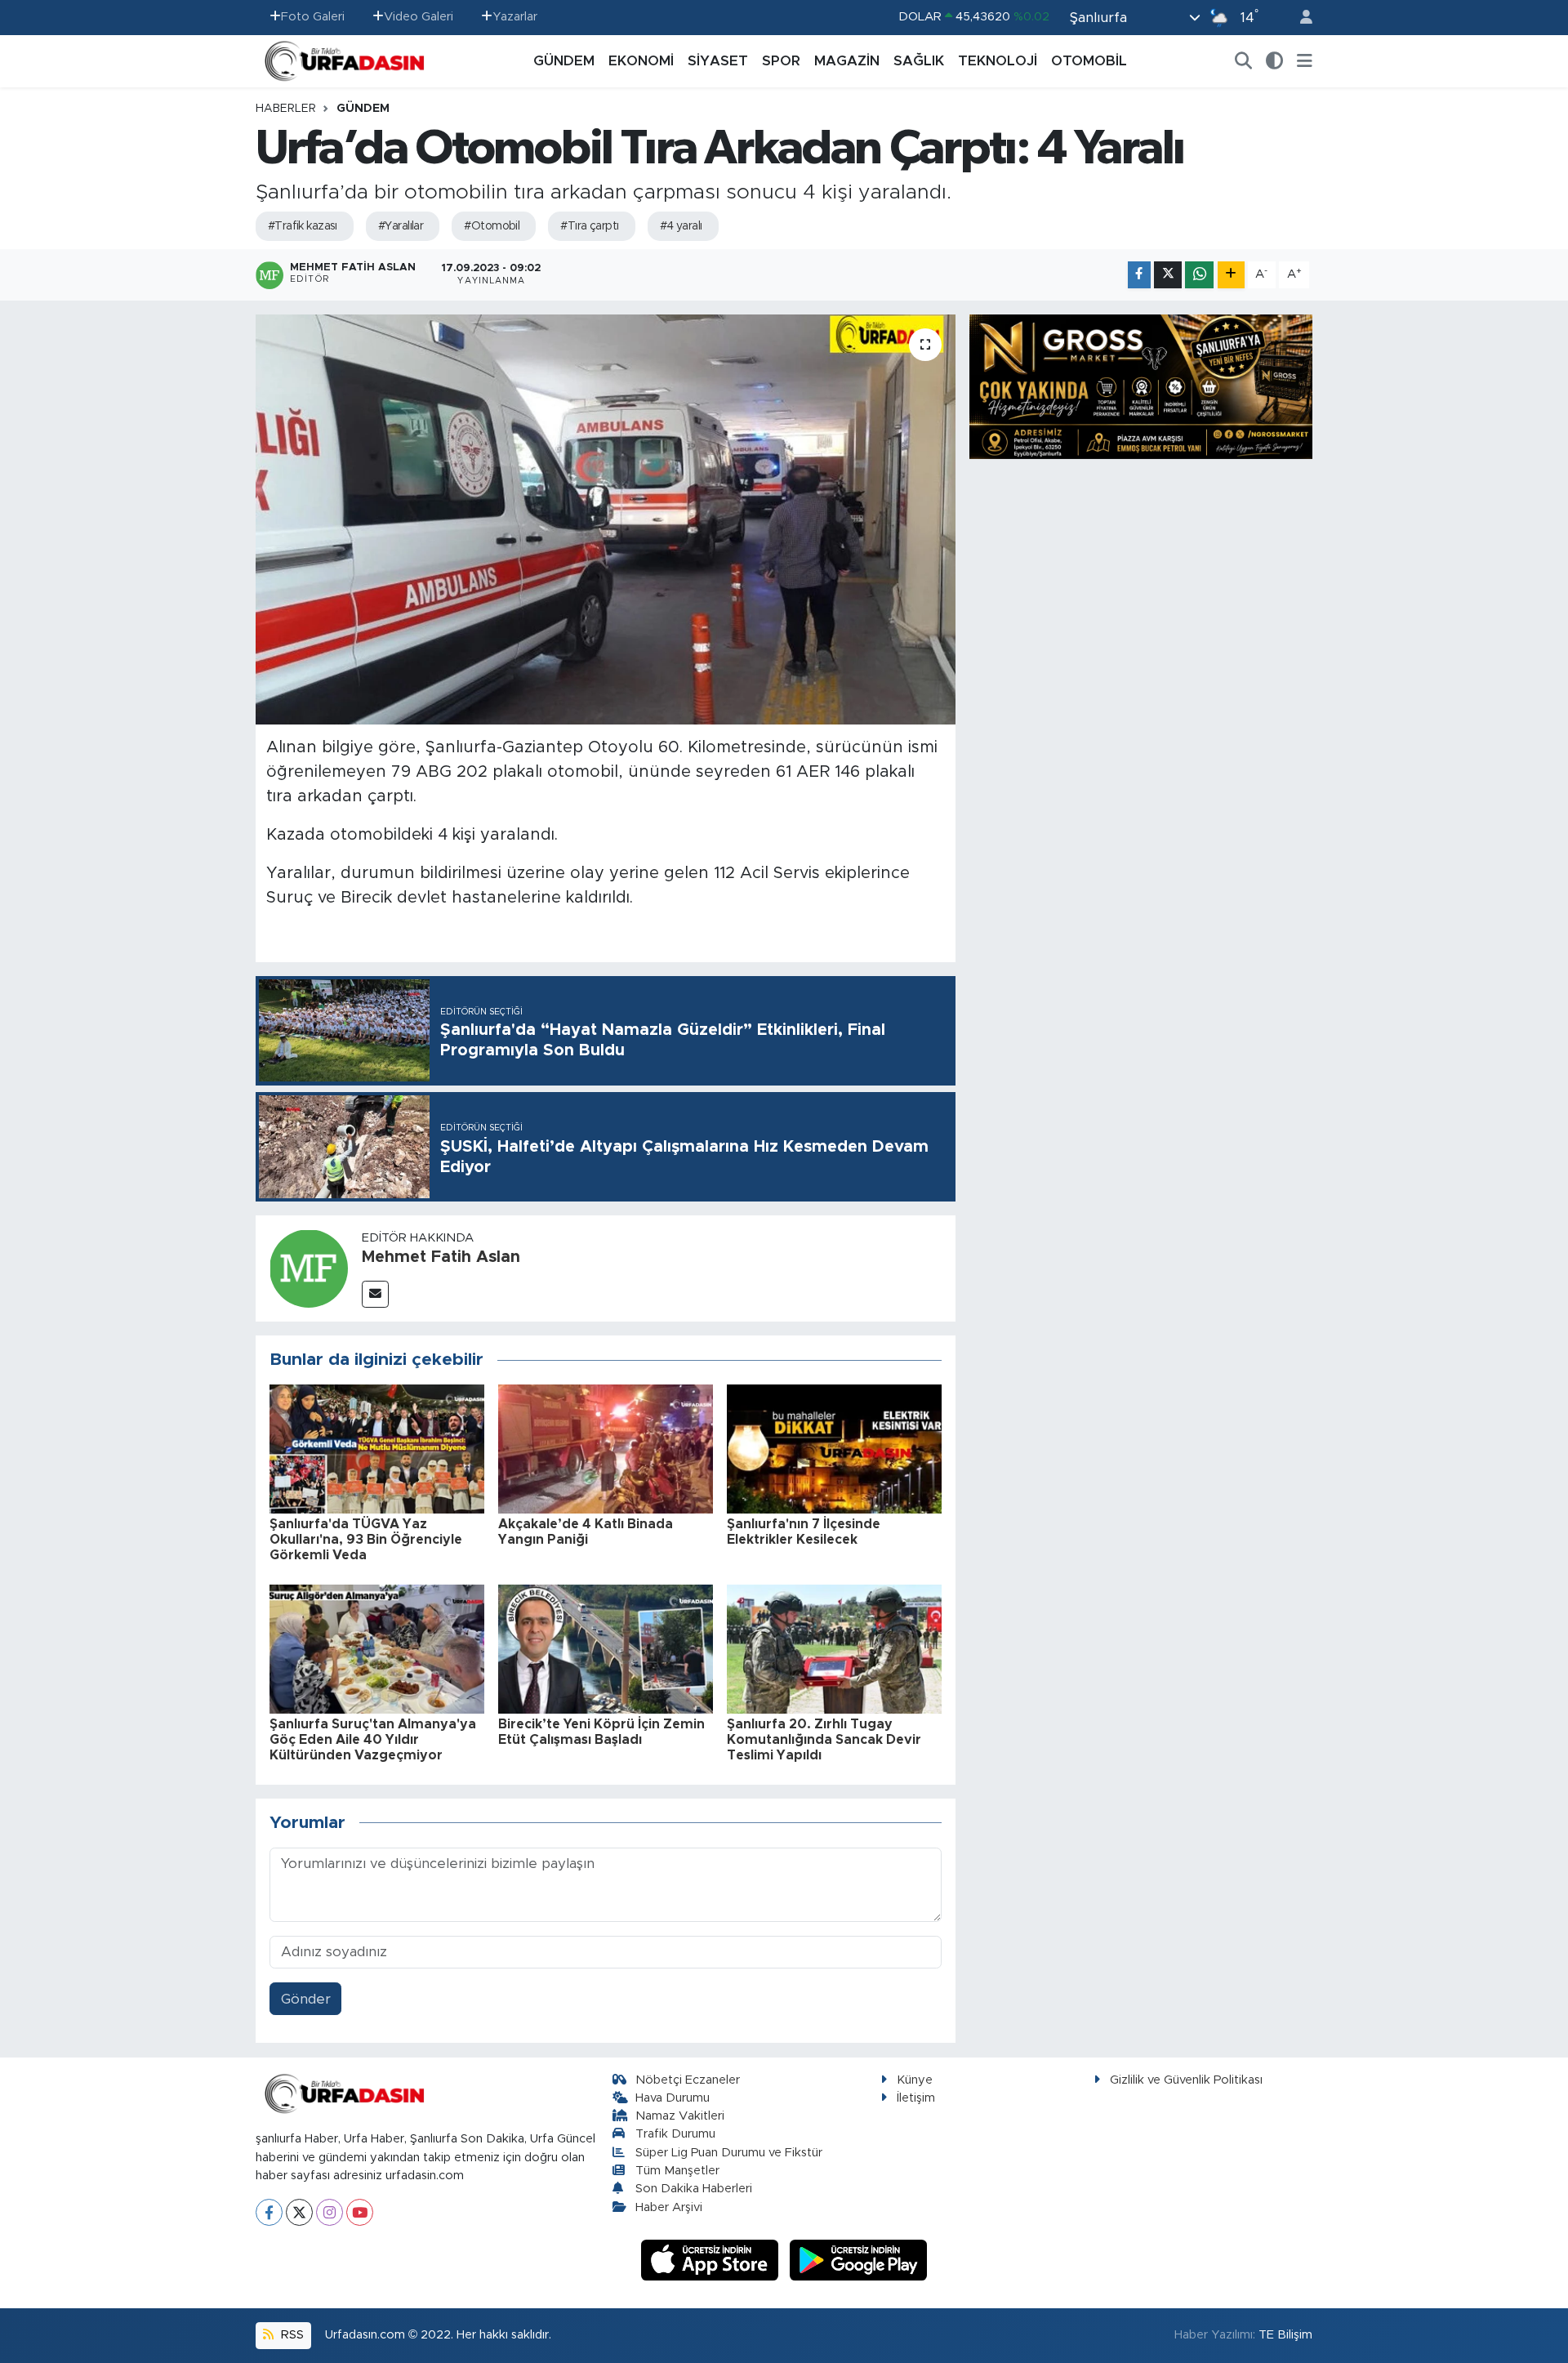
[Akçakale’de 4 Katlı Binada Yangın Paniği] (606, 1448)
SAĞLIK (919, 61)
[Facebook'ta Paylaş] (1139, 275)
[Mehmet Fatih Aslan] (309, 1267)
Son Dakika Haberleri (694, 2189)
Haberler (286, 109)
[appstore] (712, 2260)
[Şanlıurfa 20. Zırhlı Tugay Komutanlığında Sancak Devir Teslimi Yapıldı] (834, 1648)
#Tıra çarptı (589, 226)
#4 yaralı (681, 226)
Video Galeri (419, 17)
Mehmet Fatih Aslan (441, 1257)
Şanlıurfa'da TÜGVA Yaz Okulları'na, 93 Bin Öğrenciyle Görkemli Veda (366, 1540)
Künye (915, 2080)
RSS (291, 2335)
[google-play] (859, 2260)
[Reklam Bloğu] (1141, 386)
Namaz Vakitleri (680, 2116)
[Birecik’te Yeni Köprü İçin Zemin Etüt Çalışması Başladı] (606, 1648)
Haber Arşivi (669, 2207)
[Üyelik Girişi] (1299, 18)
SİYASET (718, 61)
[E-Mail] (375, 1294)
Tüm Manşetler (677, 2171)
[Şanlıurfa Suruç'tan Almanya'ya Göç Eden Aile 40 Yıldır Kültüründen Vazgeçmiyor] (377, 1648)
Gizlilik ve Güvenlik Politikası (1186, 2080)
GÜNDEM (564, 61)
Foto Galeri (313, 17)
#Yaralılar (401, 226)
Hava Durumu (673, 2098)
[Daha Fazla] (1231, 275)
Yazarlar (515, 17)
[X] (299, 2212)
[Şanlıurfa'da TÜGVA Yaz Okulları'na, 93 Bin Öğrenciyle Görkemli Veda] (377, 1448)
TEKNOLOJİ (998, 61)
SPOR (781, 61)
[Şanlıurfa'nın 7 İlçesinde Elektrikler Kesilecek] (834, 1448)
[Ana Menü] (1305, 61)
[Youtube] (360, 2212)
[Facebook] (269, 2212)
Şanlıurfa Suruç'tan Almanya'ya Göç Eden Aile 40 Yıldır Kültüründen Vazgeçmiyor (373, 1740)
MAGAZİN (847, 61)
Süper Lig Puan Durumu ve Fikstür (729, 2153)
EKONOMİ (641, 61)
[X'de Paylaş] (1168, 275)
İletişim (916, 2098)
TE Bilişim (1285, 2335)
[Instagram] (330, 2212)
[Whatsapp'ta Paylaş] (1199, 275)
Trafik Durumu (675, 2134)
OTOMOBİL (1089, 61)
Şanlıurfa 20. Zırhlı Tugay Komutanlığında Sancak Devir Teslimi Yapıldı (824, 1740)
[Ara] (1244, 61)
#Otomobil (492, 226)
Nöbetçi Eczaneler (688, 2080)
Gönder (306, 1999)
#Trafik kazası (303, 226)
